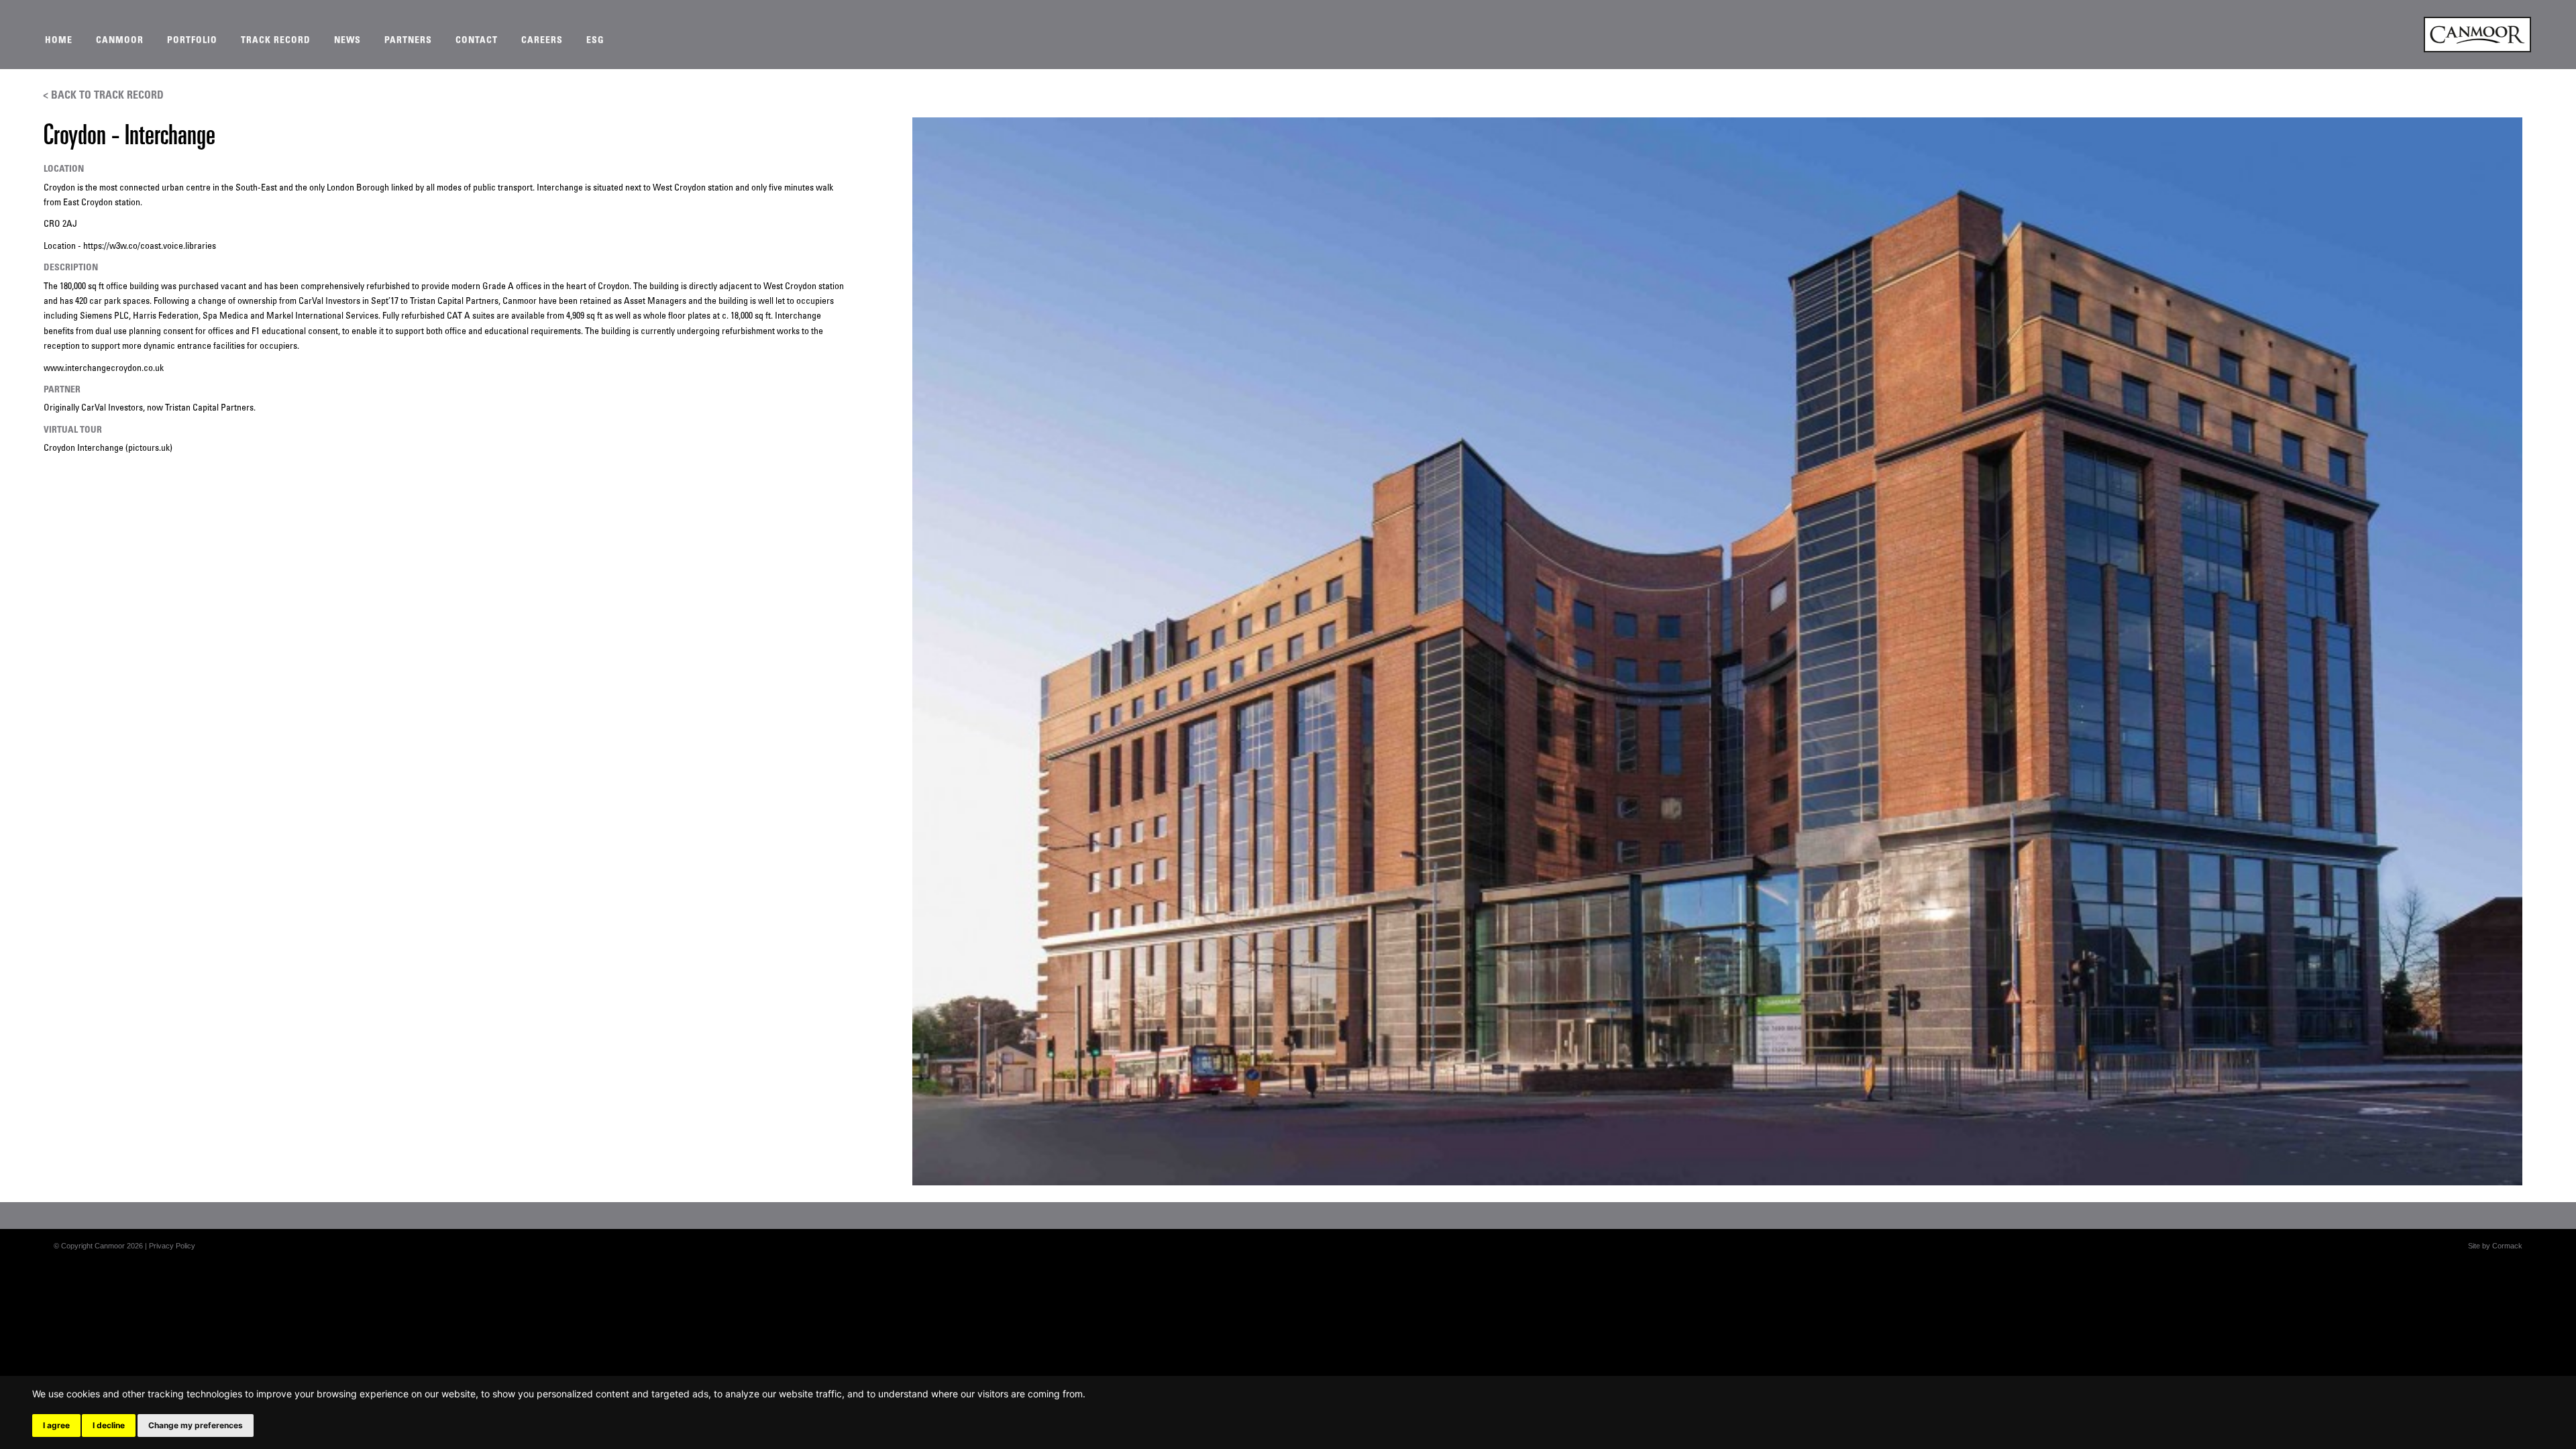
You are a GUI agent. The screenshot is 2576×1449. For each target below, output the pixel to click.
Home (59, 41)
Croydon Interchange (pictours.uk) (108, 448)
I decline (109, 1425)
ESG (595, 41)
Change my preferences (196, 1425)
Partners (408, 41)
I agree (56, 1425)
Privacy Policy (172, 1246)
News (347, 41)
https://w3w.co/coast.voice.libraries (150, 247)
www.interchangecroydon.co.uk (104, 369)
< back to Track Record (103, 96)
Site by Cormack (2495, 1246)
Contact (477, 41)
